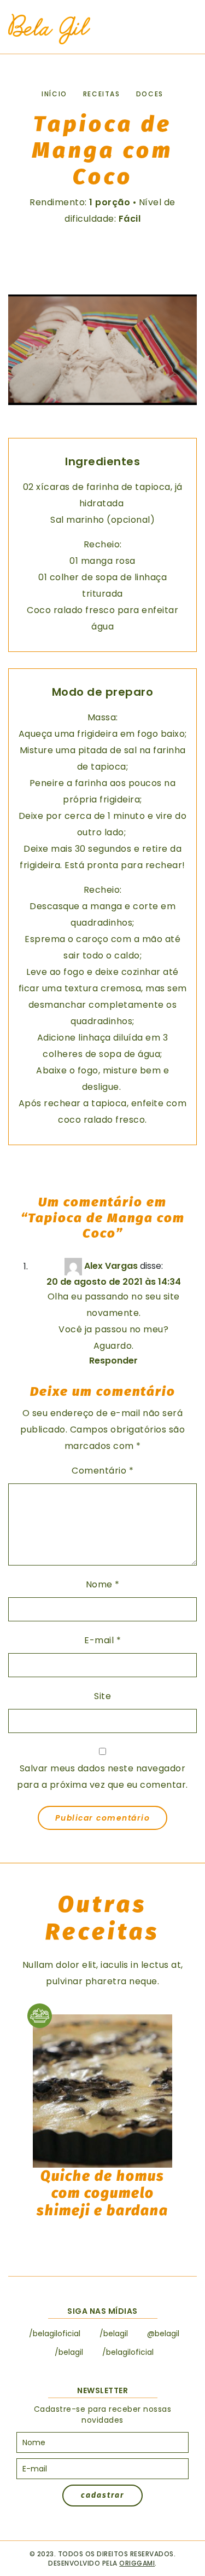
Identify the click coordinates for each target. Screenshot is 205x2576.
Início (54, 94)
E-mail (102, 1640)
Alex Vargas (111, 1266)
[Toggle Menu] (183, 30)
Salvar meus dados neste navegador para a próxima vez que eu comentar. (102, 1777)
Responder (113, 1361)
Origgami (137, 2563)
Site (102, 1696)
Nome (103, 1584)
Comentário (102, 1471)
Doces (150, 94)
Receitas (102, 94)
